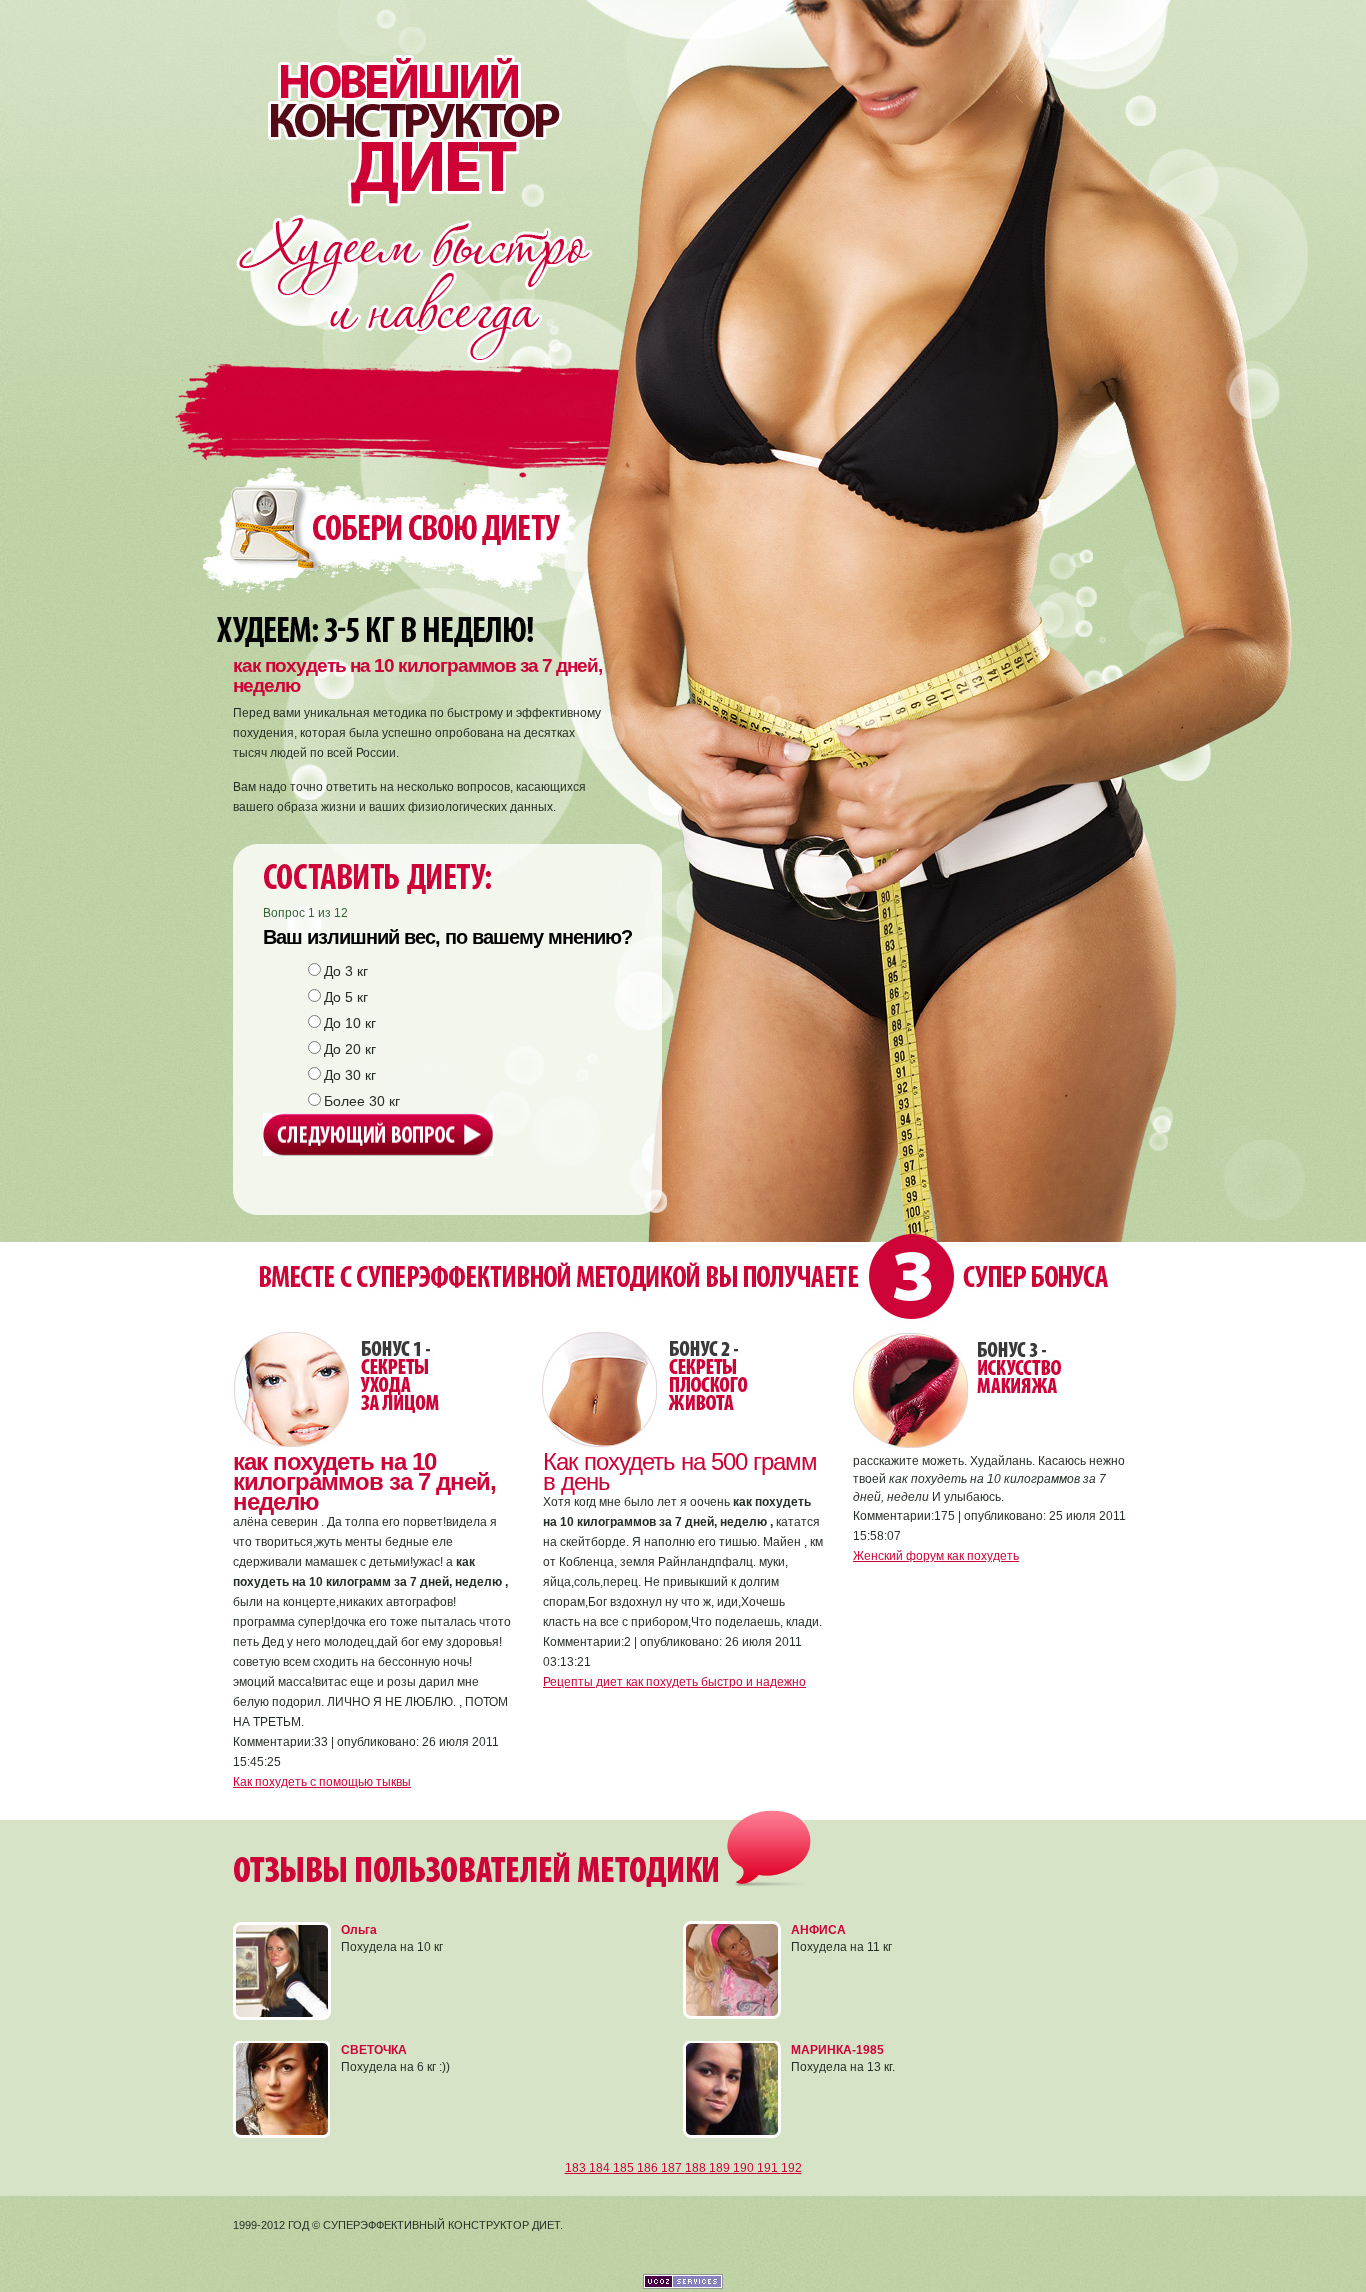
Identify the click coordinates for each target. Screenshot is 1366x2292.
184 (601, 2168)
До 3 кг (346, 971)
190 (745, 2168)
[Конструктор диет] (401, 103)
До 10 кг (350, 1023)
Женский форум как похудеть (936, 1556)
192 (791, 2168)
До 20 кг (350, 1049)
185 (625, 2168)
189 (721, 2168)
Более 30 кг (362, 1101)
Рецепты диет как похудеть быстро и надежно (674, 1682)
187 (673, 2168)
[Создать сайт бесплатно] (683, 2285)
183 (577, 2168)
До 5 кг (346, 997)
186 (649, 2168)
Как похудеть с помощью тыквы (322, 1782)
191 (769, 2168)
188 (697, 2168)
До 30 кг (350, 1075)
